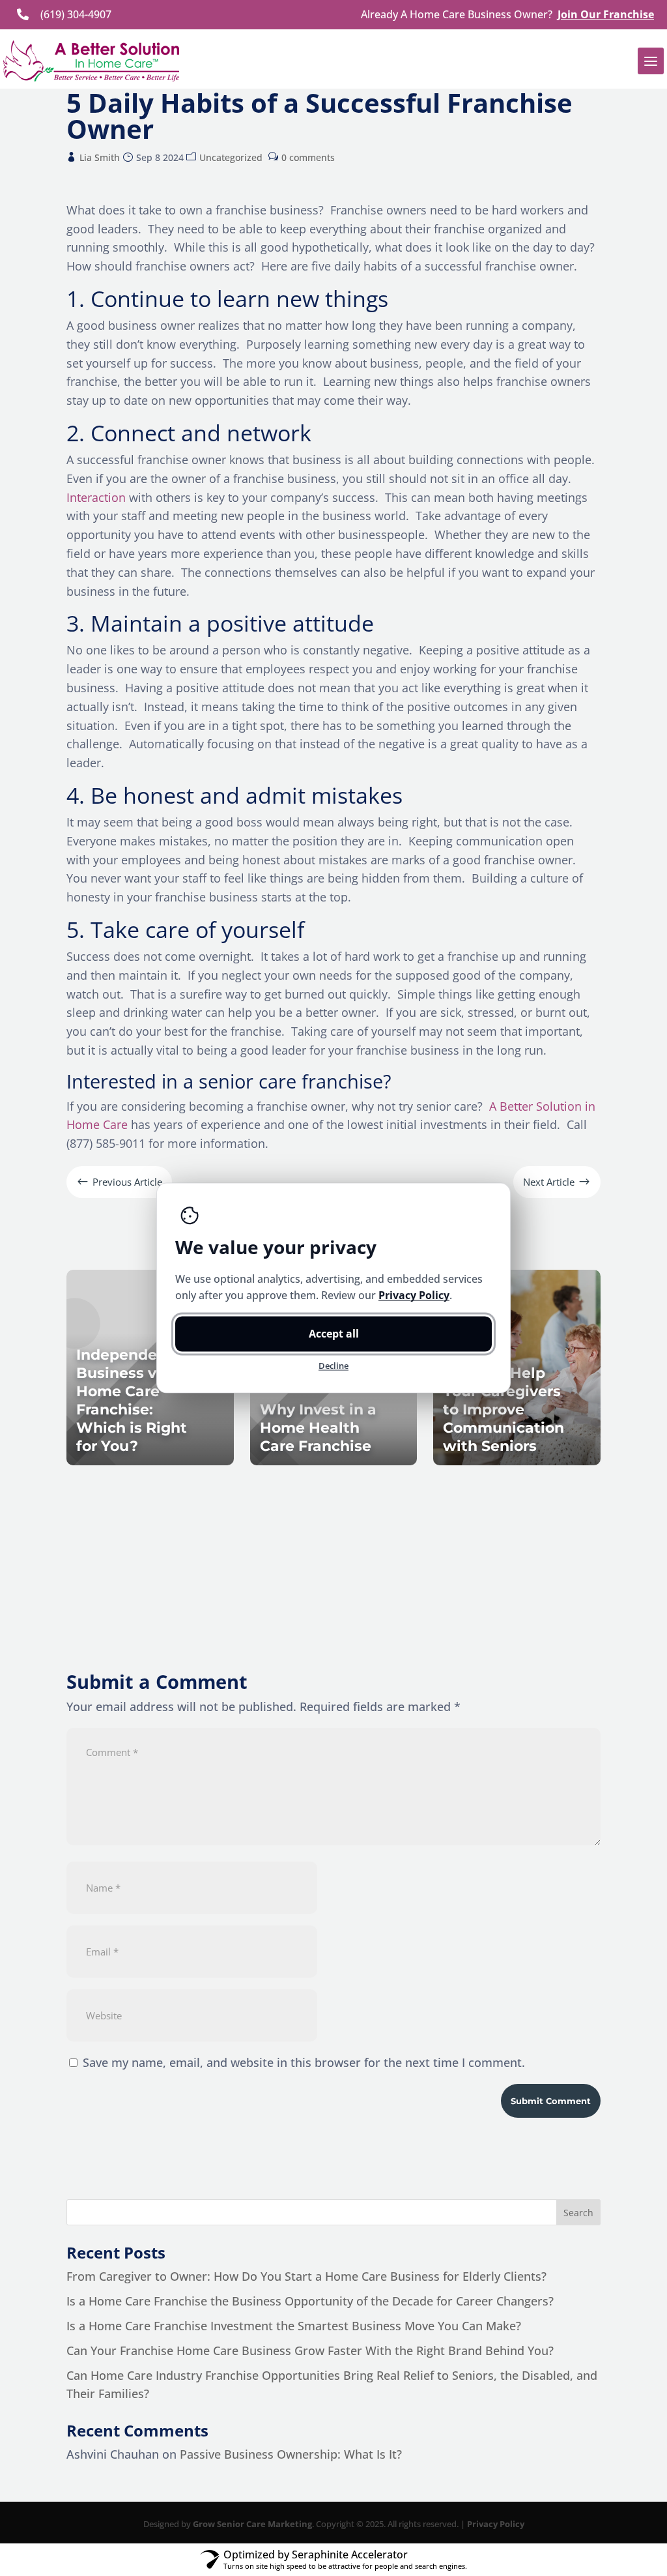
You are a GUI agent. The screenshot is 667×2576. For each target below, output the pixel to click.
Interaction (96, 497)
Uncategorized (231, 157)
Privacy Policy (496, 2524)
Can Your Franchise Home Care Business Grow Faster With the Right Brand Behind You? (310, 2350)
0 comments (308, 157)
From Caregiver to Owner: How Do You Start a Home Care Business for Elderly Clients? (306, 2276)
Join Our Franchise (606, 14)
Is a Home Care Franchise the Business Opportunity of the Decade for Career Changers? (310, 2301)
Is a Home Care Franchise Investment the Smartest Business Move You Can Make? (294, 2326)
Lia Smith (100, 157)
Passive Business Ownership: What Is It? (291, 2454)
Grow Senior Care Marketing (252, 2524)
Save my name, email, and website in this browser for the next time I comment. (304, 2062)
